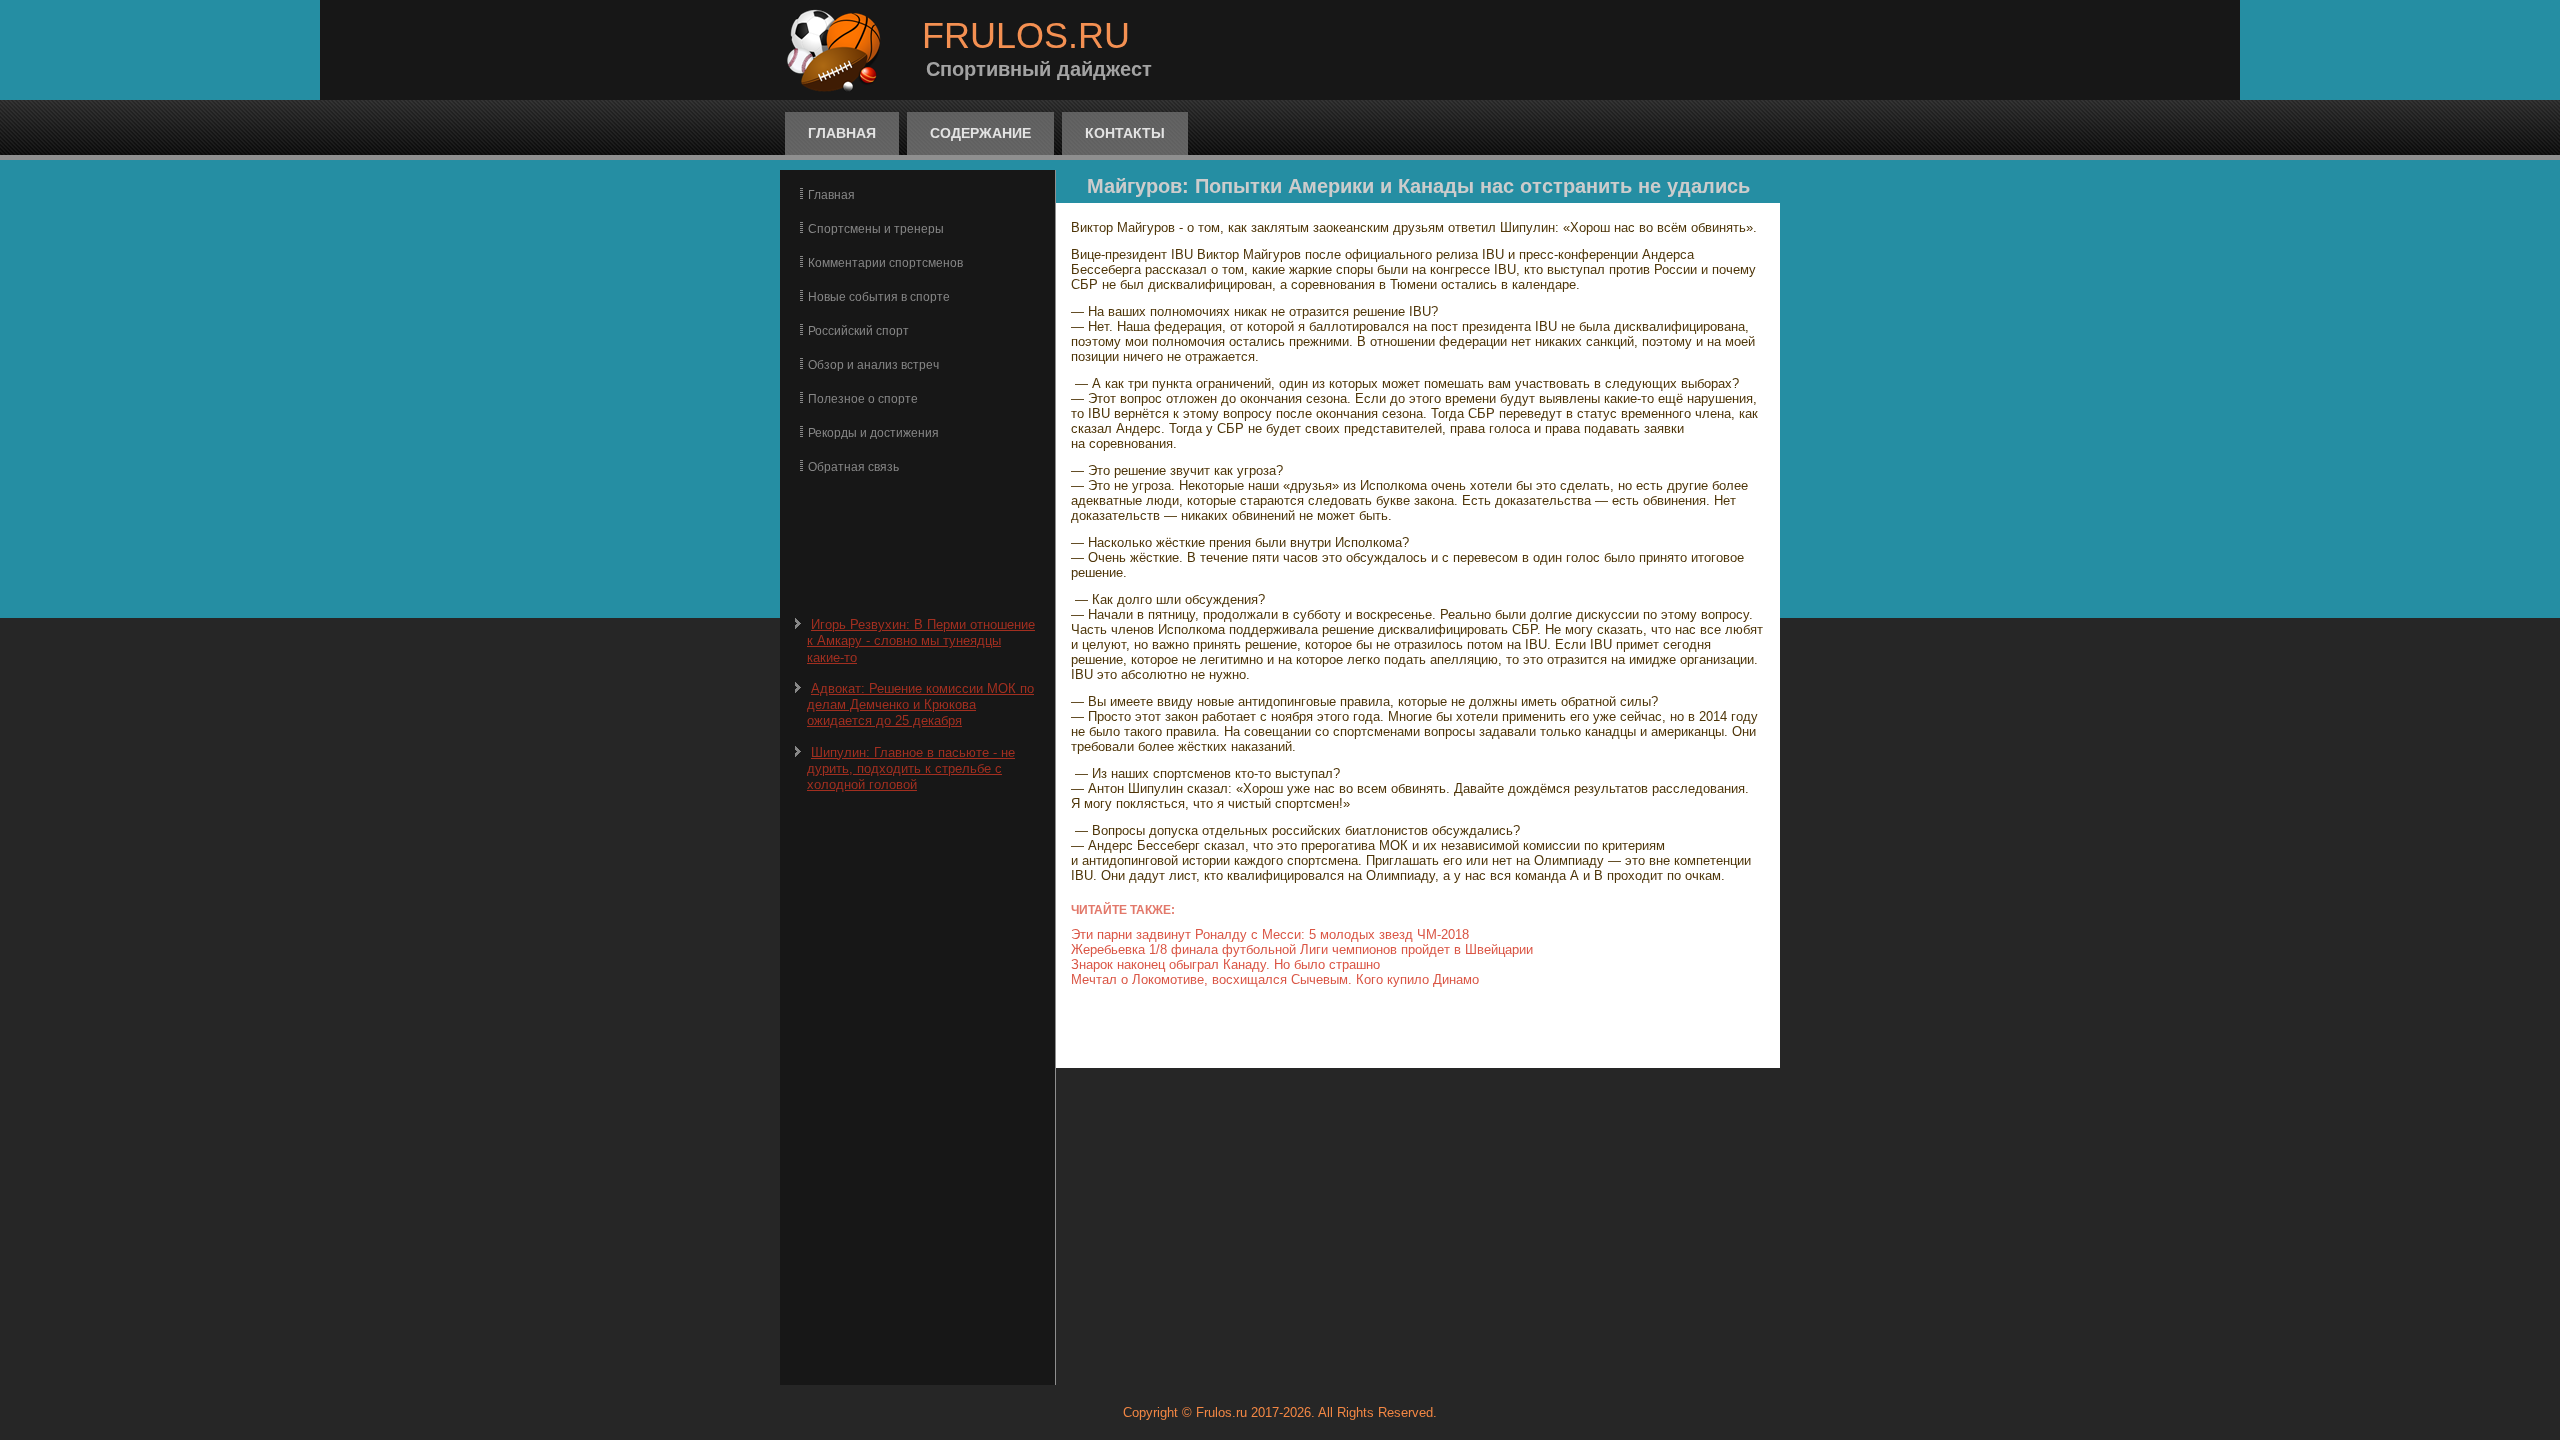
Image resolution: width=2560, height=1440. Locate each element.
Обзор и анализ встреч (873, 365)
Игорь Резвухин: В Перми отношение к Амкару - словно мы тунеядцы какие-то (921, 641)
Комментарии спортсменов (885, 263)
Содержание (980, 133)
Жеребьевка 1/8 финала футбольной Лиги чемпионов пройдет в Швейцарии (1302, 949)
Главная (842, 133)
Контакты (1125, 133)
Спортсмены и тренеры (876, 229)
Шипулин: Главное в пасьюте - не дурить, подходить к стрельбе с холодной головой (911, 769)
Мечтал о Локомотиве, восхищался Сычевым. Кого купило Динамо (1275, 979)
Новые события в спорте (879, 297)
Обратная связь (853, 467)
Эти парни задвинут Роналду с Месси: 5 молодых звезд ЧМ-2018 (1270, 934)
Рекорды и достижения (873, 433)
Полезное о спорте (863, 399)
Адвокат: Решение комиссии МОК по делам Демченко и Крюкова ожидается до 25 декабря (920, 705)
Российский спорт (858, 331)
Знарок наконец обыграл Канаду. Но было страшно (1225, 964)
